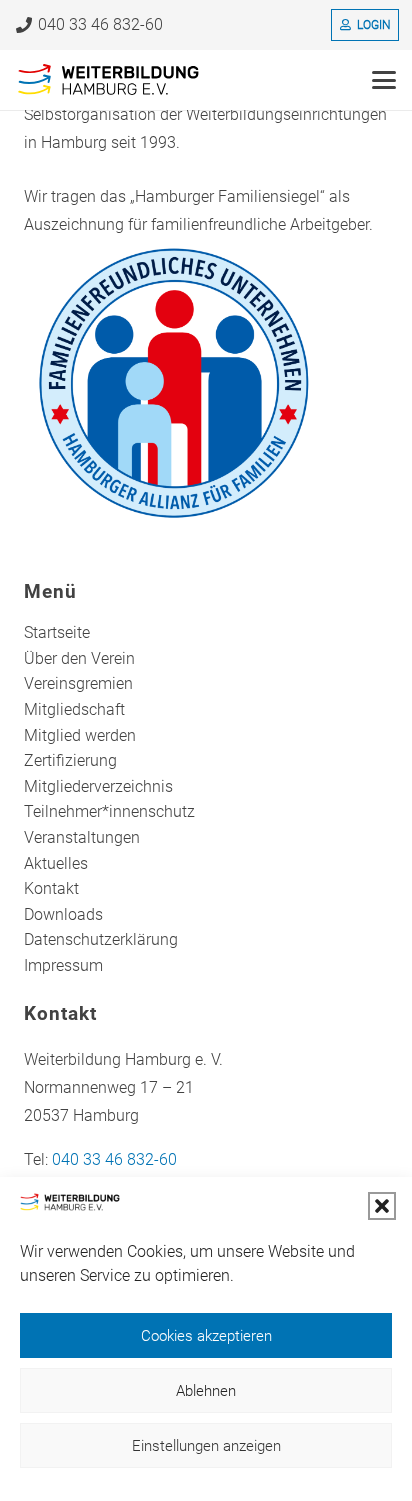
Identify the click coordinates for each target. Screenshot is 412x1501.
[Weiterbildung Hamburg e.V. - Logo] (109, 80)
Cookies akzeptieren (206, 1336)
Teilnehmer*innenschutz (109, 811)
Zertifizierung (70, 760)
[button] (382, 1206)
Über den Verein (79, 658)
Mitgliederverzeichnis (98, 786)
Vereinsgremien (78, 683)
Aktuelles (56, 863)
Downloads (63, 914)
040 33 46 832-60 (114, 1159)
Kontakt (51, 888)
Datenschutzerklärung (101, 939)
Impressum (63, 965)
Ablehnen (206, 1391)
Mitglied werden (80, 735)
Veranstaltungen (82, 837)
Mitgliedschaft (74, 709)
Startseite (57, 632)
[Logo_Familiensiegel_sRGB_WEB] (206, 383)
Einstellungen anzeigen (206, 1446)
